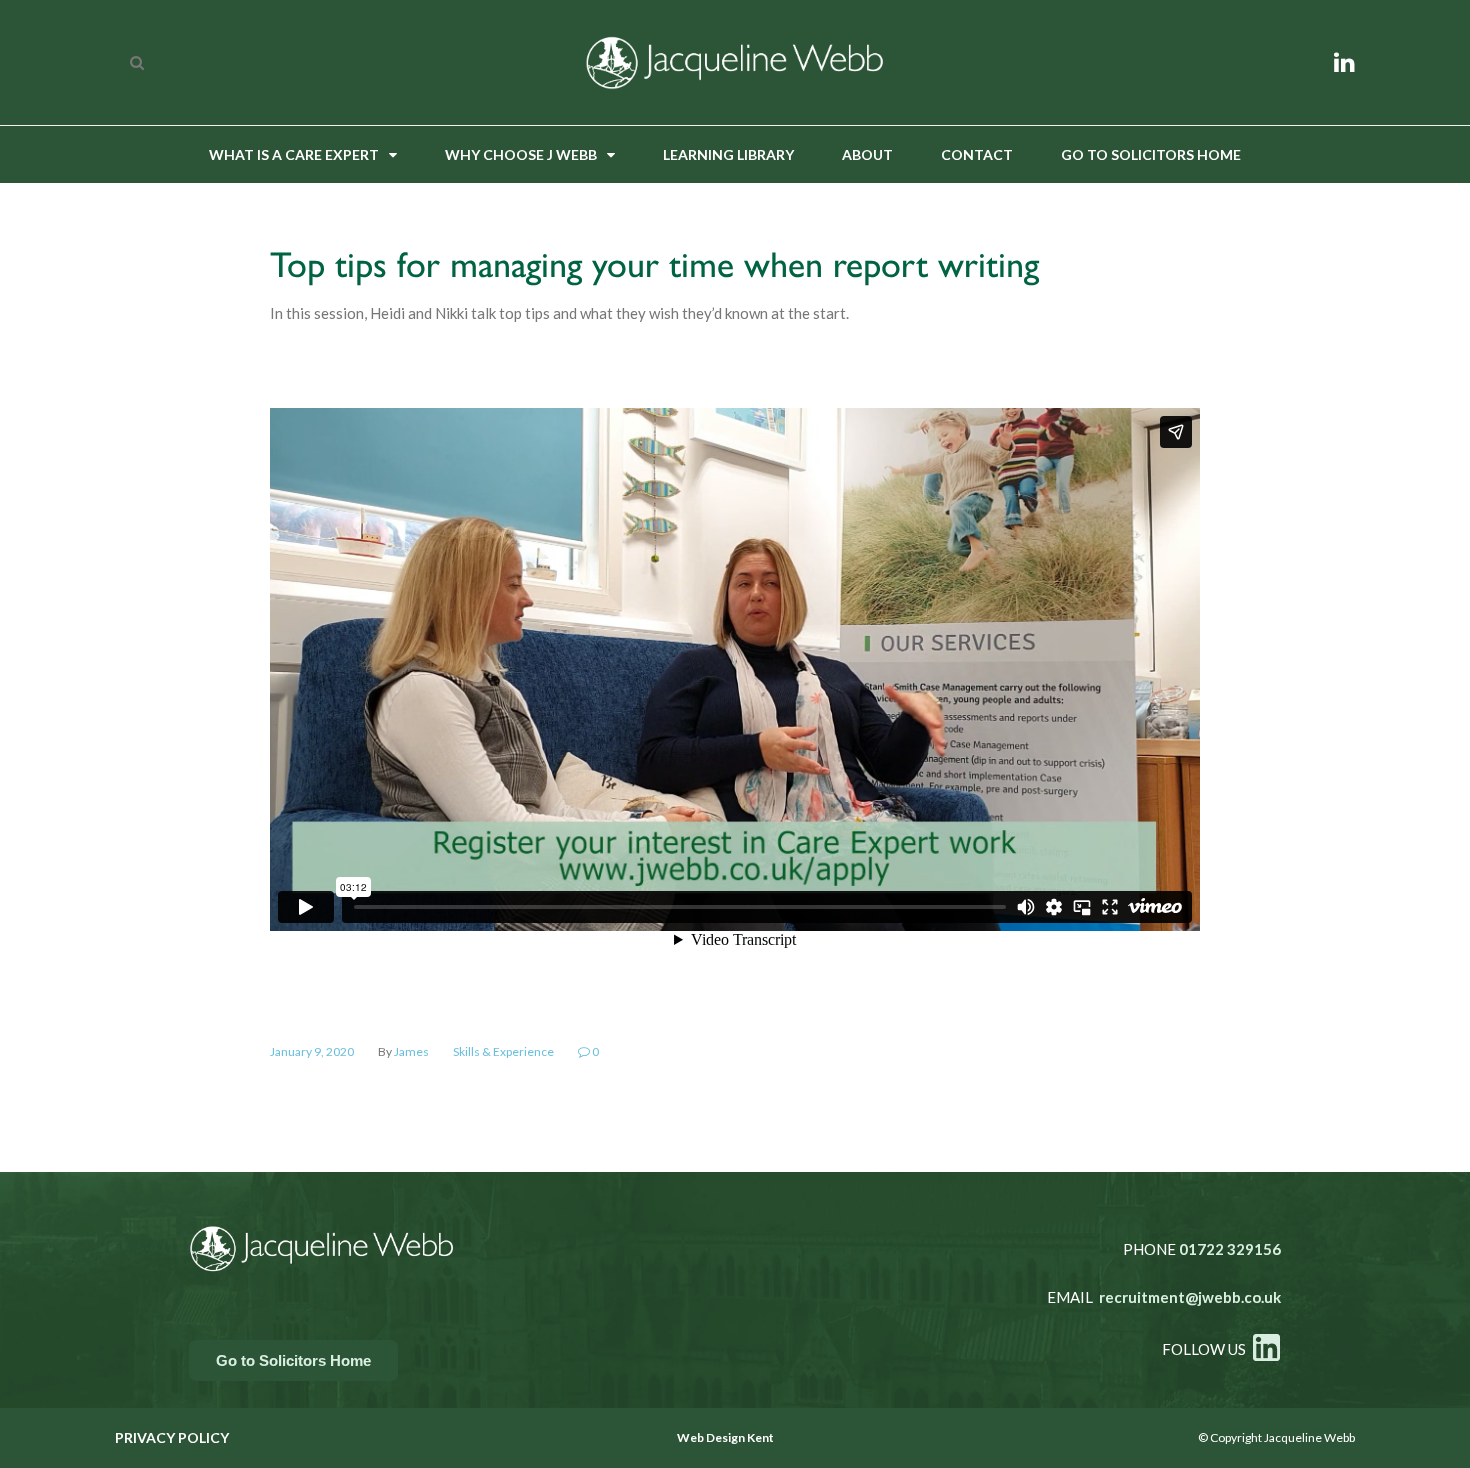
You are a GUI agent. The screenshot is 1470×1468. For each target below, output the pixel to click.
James (411, 1051)
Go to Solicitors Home (1151, 154)
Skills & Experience (503, 1051)
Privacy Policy (172, 1437)
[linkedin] (1344, 61)
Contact (977, 154)
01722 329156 (1230, 1249)
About (867, 154)
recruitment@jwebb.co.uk (1190, 1297)
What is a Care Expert (294, 154)
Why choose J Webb (521, 154)
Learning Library (728, 154)
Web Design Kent (725, 1437)
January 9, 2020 (312, 1051)
